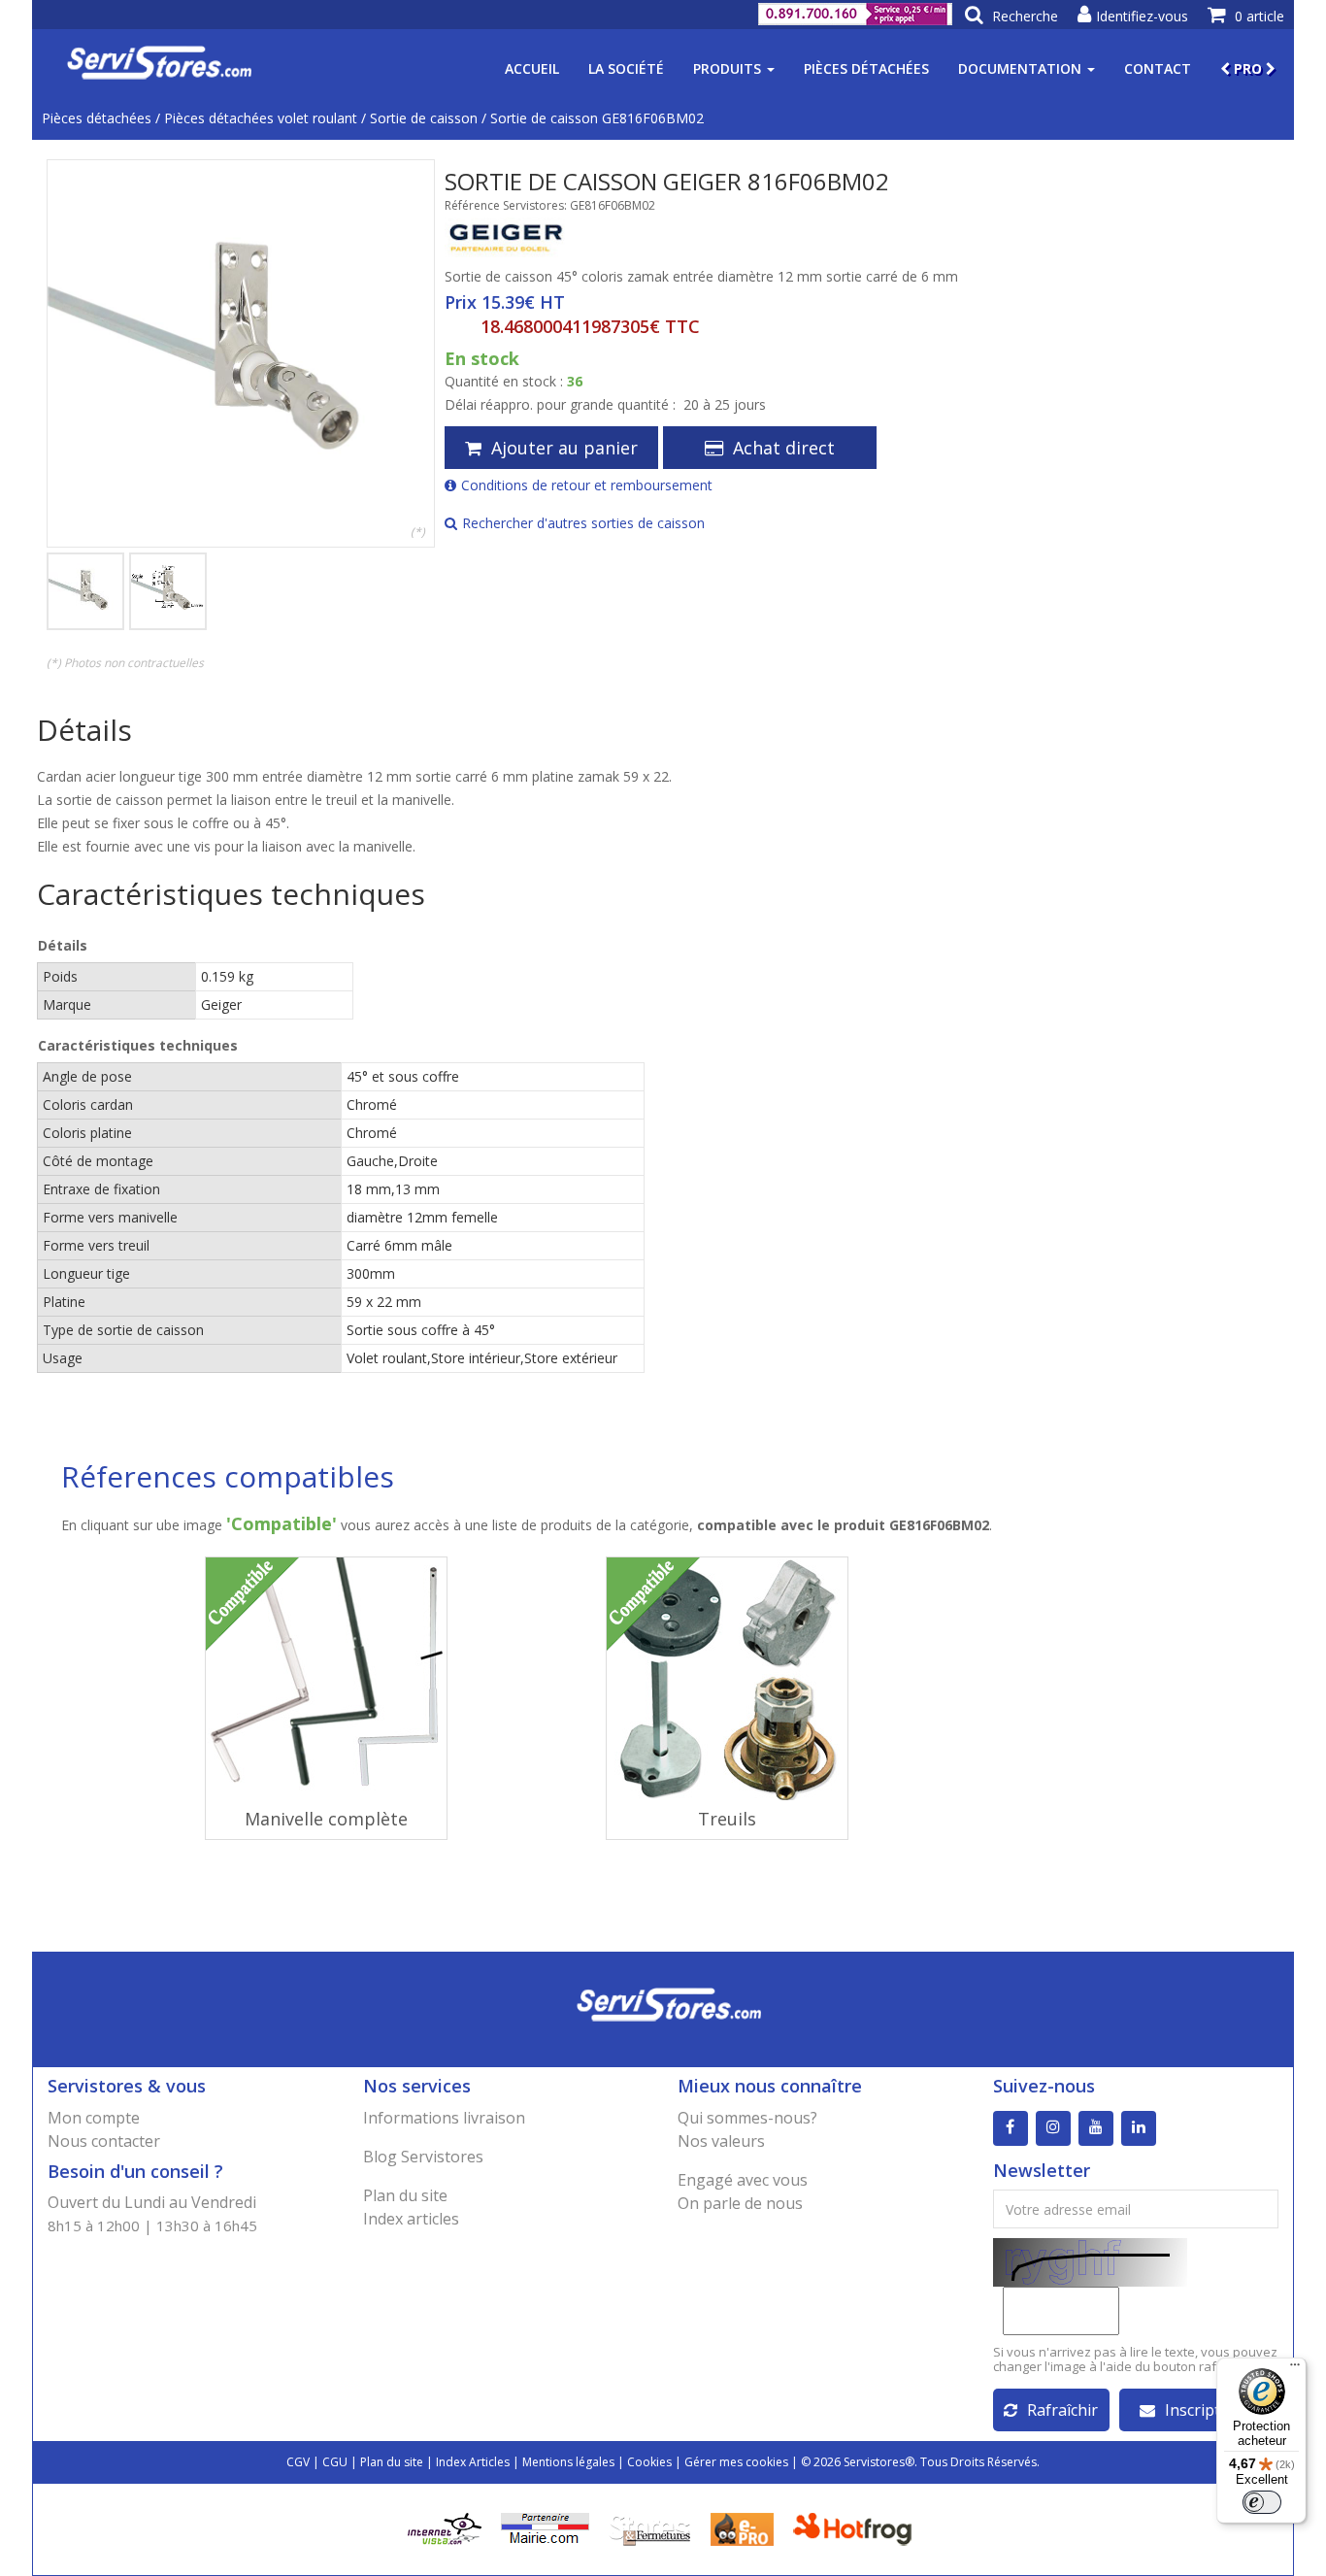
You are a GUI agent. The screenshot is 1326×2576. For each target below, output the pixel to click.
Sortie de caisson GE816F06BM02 (597, 118)
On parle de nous (740, 2203)
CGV (298, 2462)
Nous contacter (104, 2141)
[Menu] (1295, 2369)
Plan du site (405, 2195)
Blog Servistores (423, 2157)
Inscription (1204, 2410)
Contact (1158, 68)
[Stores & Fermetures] (650, 2528)
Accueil (532, 68)
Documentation (1022, 68)
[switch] (1262, 2502)
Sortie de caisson (424, 118)
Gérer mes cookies (736, 2462)
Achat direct (784, 448)
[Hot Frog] (857, 2528)
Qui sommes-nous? (747, 2118)
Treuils (727, 1819)
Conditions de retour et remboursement (587, 485)
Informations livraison (444, 2118)
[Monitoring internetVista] (445, 2528)
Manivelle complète (326, 1819)
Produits (729, 68)
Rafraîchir (1062, 2410)
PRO (1248, 68)
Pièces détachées (866, 68)
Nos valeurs (721, 2141)
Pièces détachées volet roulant (261, 118)
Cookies (649, 2462)
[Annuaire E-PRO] (742, 2528)
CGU (335, 2462)
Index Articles (473, 2462)
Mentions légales (568, 2462)
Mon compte (94, 2118)
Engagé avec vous (743, 2180)
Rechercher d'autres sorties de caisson (583, 523)
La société (626, 68)
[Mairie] (545, 2528)
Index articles (411, 2219)
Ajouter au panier (564, 448)
